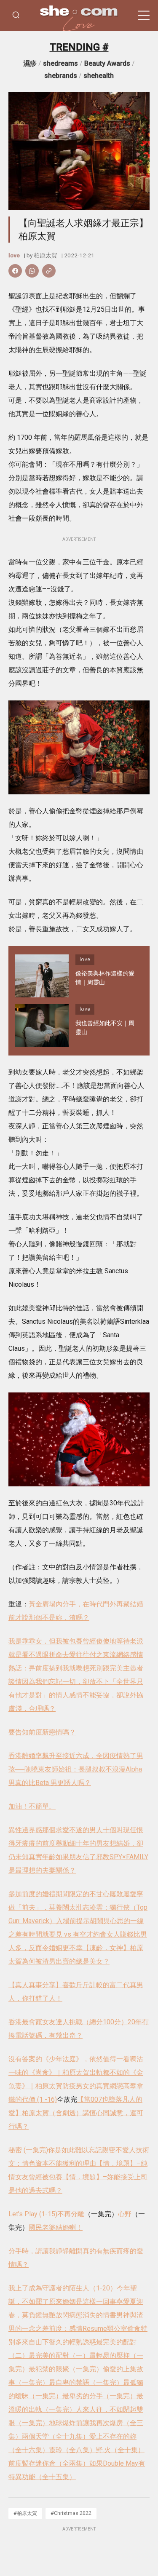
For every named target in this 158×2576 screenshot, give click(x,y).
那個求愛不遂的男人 (72, 1830)
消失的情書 (99, 2315)
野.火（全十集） (120, 2450)
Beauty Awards (107, 63)
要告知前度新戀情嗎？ (42, 1732)
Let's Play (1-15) (33, 2214)
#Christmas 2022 (71, 2513)
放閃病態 (69, 2315)
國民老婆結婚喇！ (56, 2227)
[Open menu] (144, 16)
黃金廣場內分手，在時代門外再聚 (79, 1604)
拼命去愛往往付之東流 (83, 1655)
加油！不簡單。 (32, 1806)
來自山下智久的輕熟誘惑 (59, 2342)
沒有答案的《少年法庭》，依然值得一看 (69, 2059)
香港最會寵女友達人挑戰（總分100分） (68, 2022)
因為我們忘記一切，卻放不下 (66, 1682)
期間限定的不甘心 (83, 1894)
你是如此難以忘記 (75, 2150)
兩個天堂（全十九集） (56, 2436)
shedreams (60, 63)
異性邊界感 (25, 1830)
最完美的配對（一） (59, 2356)
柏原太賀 (46, 255)
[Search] (16, 15)
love (14, 255)
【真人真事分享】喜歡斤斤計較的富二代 (69, 1985)
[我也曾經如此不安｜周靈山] (42, 1026)
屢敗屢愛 (123, 1894)
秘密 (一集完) (28, 2150)
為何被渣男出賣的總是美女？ (66, 1961)
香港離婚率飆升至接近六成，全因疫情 (66, 1756)
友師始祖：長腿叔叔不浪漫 (85, 1769)
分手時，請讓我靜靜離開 (46, 2251)
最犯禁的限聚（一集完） (66, 2369)
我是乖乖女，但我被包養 (46, 1641)
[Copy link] (49, 271)
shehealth (99, 76)
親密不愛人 (119, 2150)
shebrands (61, 76)
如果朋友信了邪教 (83, 1857)
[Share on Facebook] (15, 271)
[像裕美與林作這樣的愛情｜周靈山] (42, 976)
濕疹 (30, 63)
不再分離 (71, 2214)
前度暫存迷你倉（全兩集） (49, 2463)
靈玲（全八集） (72, 2450)
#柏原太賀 (25, 2513)
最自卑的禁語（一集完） (86, 2382)
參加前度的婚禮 (32, 1894)
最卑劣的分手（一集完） (99, 2396)
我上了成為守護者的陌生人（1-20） (63, 2288)
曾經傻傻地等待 (106, 1641)
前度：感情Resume (78, 2329)
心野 (125, 2214)
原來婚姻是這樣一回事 (83, 2302)
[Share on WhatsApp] (32, 271)
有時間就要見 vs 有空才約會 (64, 1934)
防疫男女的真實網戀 (93, 2086)
